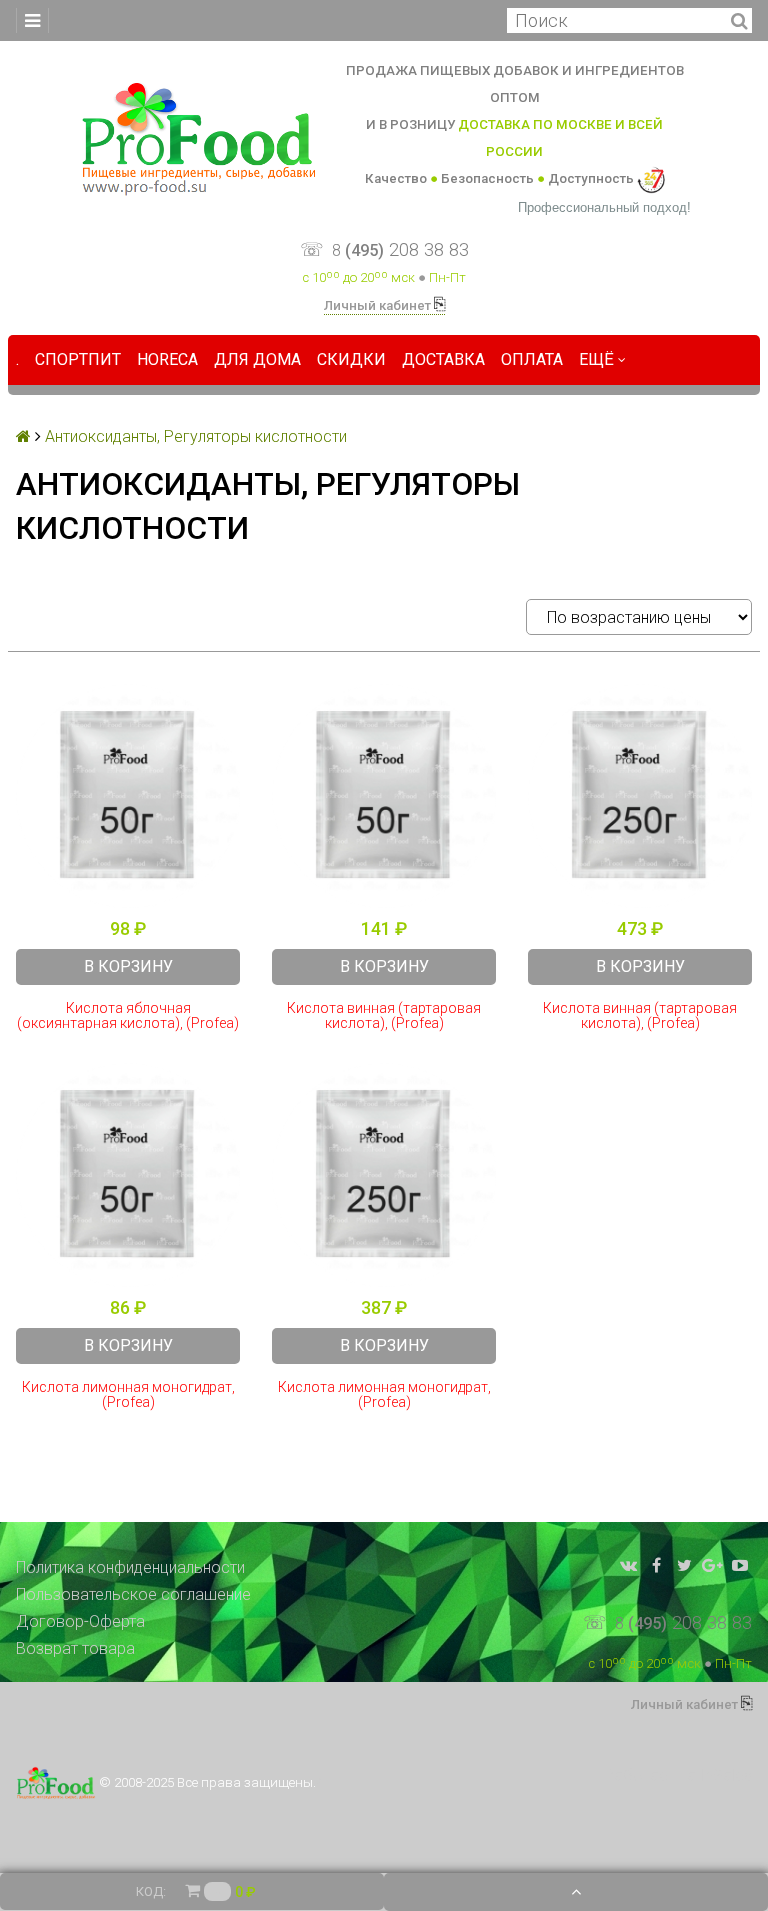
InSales (726, 1775)
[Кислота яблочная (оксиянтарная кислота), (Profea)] (128, 796)
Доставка (443, 359)
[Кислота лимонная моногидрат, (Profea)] (128, 1175)
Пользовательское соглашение (133, 1594)
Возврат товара (75, 1648)
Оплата (532, 359)
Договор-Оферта (80, 1621)
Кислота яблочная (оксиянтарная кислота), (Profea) (128, 1016)
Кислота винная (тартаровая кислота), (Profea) (384, 1016)
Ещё (596, 359)
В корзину (128, 966)
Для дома (257, 359)
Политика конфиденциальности (130, 1567)
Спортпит (78, 359)
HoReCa (167, 359)
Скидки (351, 359)
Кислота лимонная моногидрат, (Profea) (128, 1395)
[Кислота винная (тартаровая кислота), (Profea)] (384, 796)
